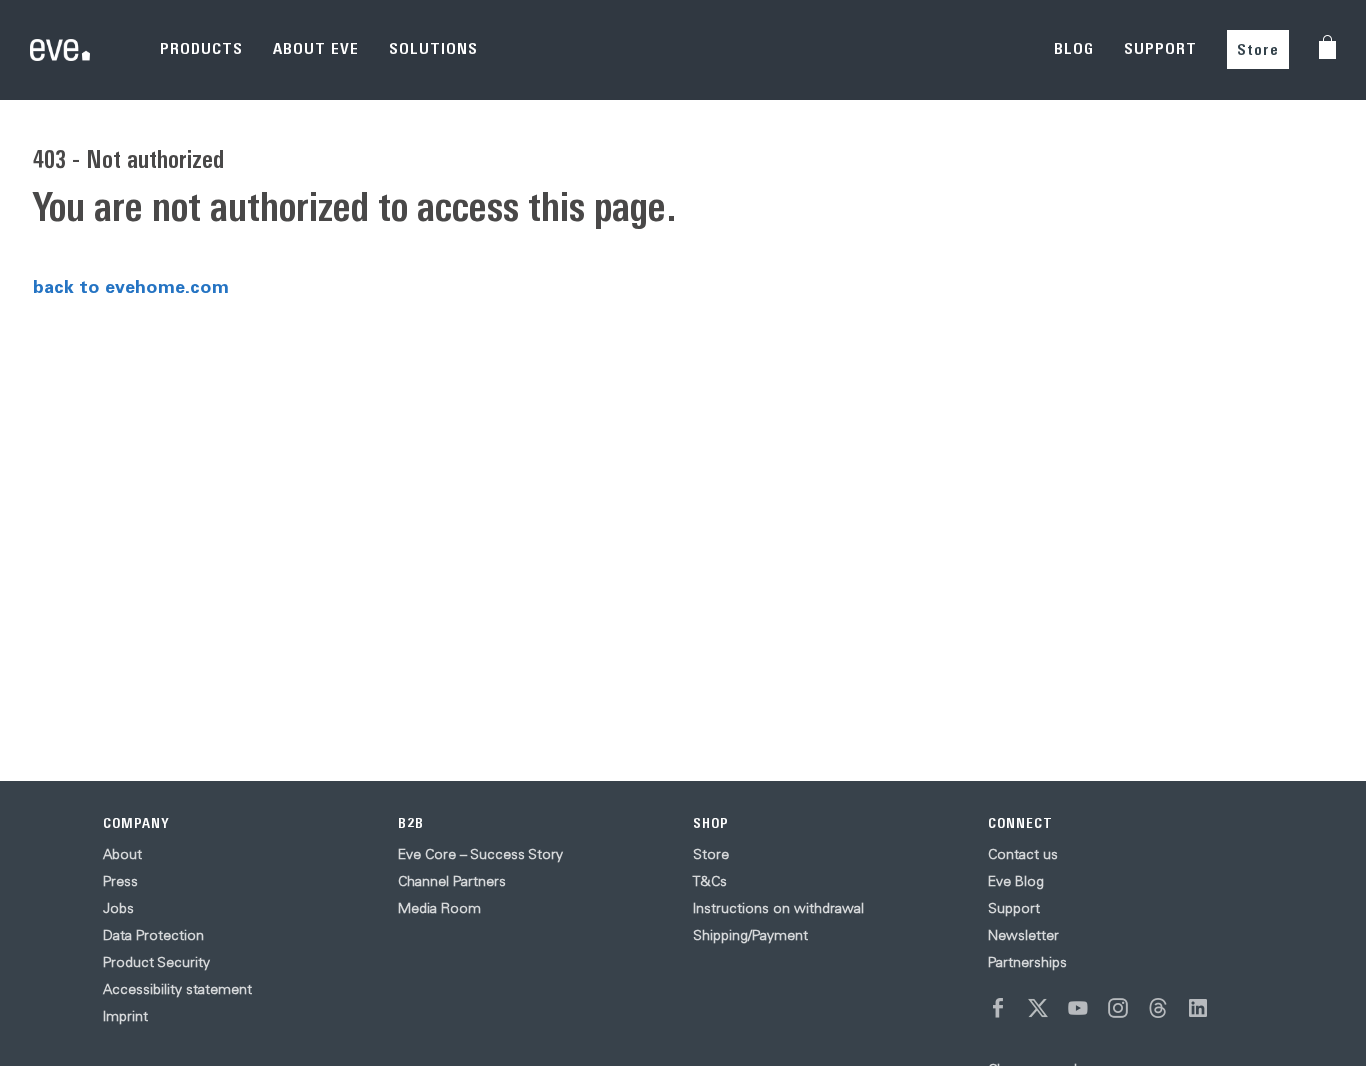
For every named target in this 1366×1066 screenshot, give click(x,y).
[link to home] (60, 50)
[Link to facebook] (998, 1008)
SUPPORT (1160, 48)
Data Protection (153, 935)
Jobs (118, 908)
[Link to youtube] (1078, 1008)
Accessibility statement (177, 989)
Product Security (156, 962)
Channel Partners (452, 881)
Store (1258, 49)
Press (120, 881)
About (122, 854)
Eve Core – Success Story (480, 854)
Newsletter (1023, 935)
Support (1014, 908)
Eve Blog (1016, 881)
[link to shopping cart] (1327, 47)
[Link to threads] (1158, 1008)
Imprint (125, 1016)
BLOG (1074, 48)
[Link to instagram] (1118, 1008)
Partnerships (1027, 962)
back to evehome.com (131, 286)
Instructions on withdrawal (778, 908)
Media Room (439, 908)
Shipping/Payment (750, 935)
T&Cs (710, 881)
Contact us (1023, 854)
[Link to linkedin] (1198, 1008)
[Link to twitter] (1038, 1008)
